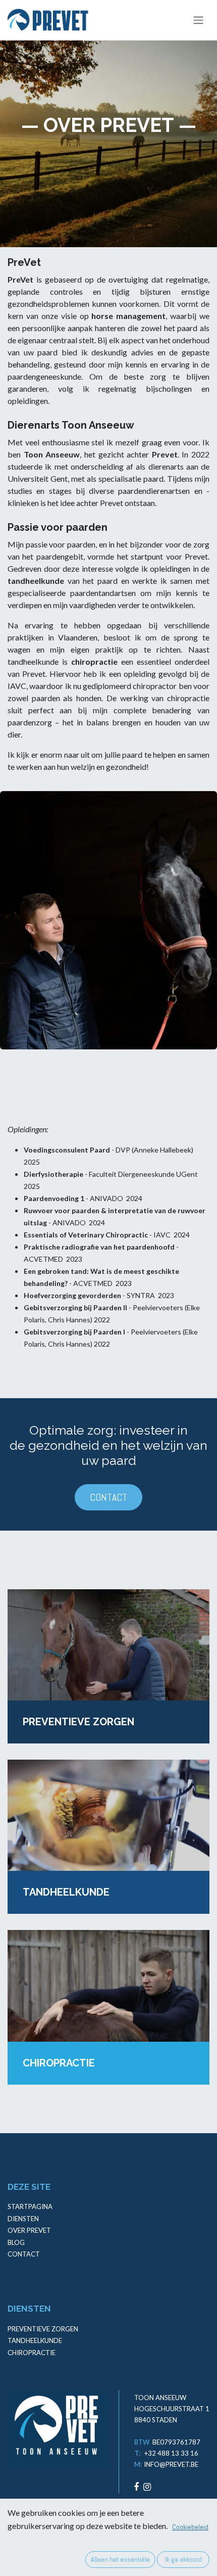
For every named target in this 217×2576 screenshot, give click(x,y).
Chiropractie (32, 2353)
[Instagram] (147, 2487)
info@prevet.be (171, 2464)
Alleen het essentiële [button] (120, 2559)
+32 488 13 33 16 (171, 2453)
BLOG (16, 2242)
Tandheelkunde (35, 2340)
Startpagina (30, 2206)
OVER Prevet (29, 2230)
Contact (24, 2254)
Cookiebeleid (190, 2527)
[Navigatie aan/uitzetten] (198, 20)
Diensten (23, 2219)
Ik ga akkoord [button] (183, 2559)
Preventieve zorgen (43, 2329)
